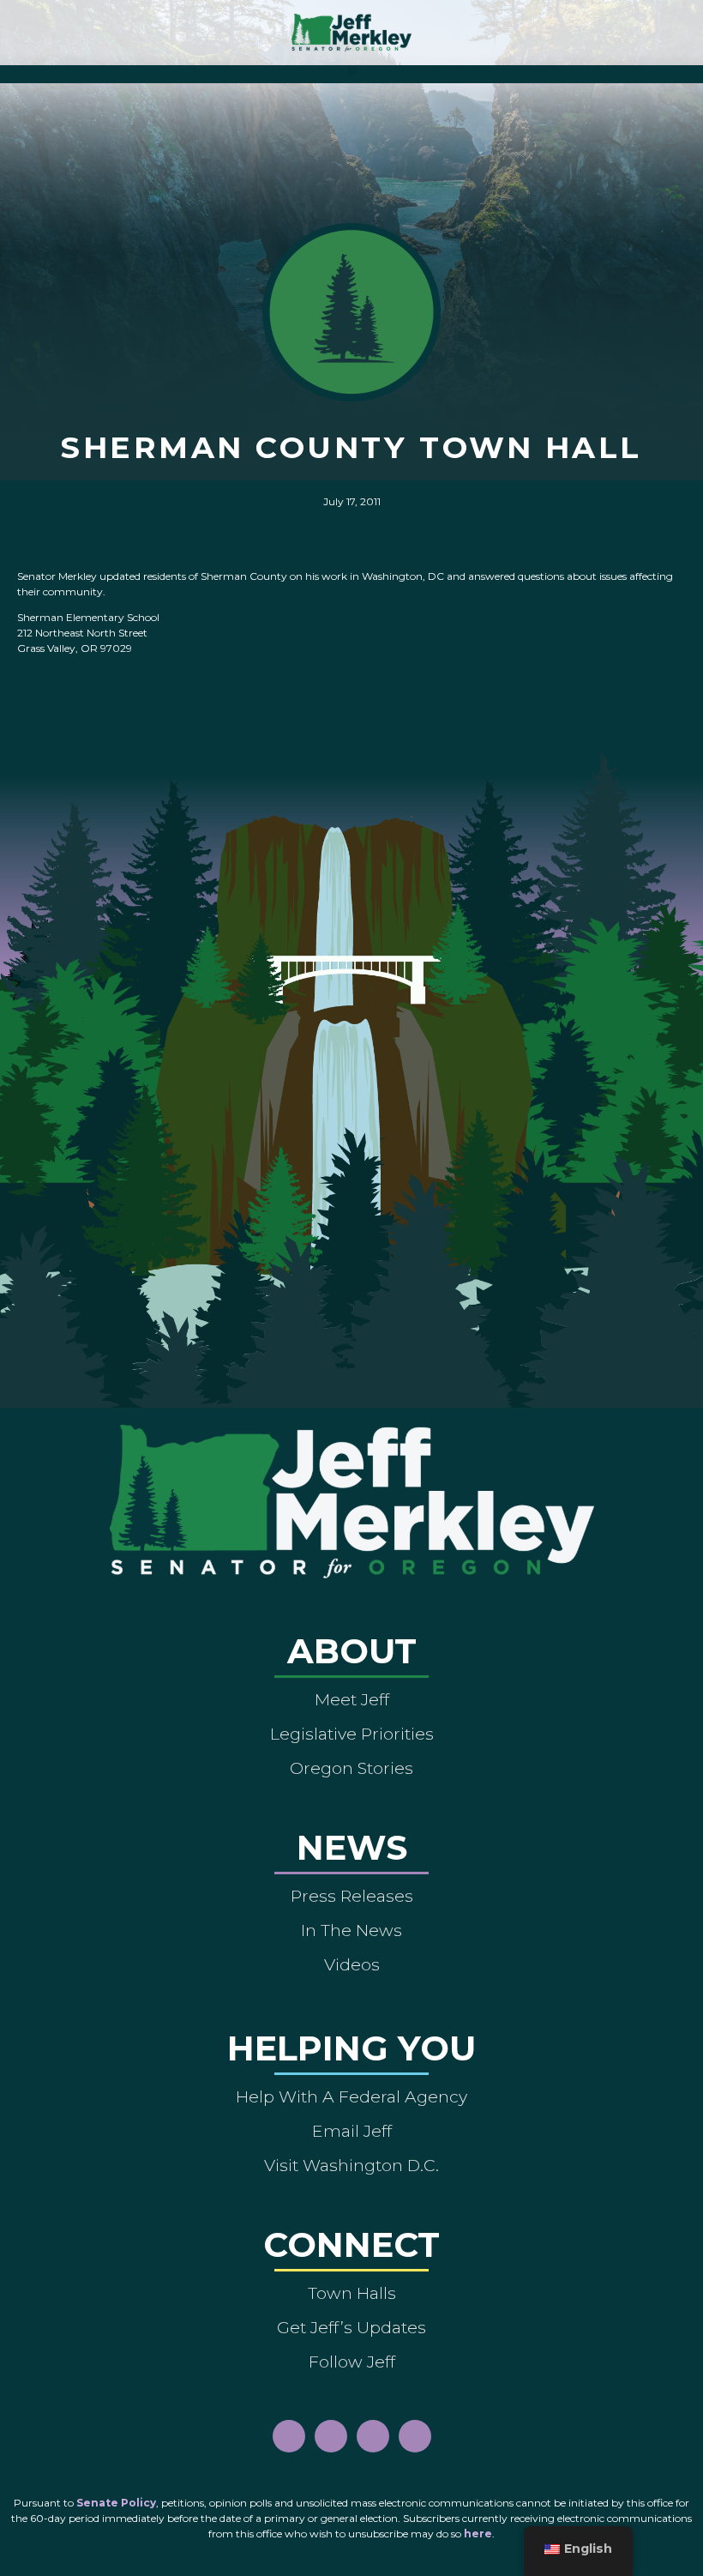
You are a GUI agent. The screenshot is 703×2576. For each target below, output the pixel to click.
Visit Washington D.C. (351, 2165)
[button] (352, 70)
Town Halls (352, 2293)
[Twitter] (415, 2436)
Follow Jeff (352, 2362)
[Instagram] (331, 2436)
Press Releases (352, 1896)
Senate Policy (116, 2503)
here (478, 2534)
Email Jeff (352, 2131)
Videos (352, 1964)
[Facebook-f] (289, 2436)
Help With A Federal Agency (351, 2096)
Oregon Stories (351, 1768)
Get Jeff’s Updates (351, 2327)
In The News (351, 1930)
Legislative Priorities (352, 1734)
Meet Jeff (352, 1699)
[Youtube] (373, 2436)
